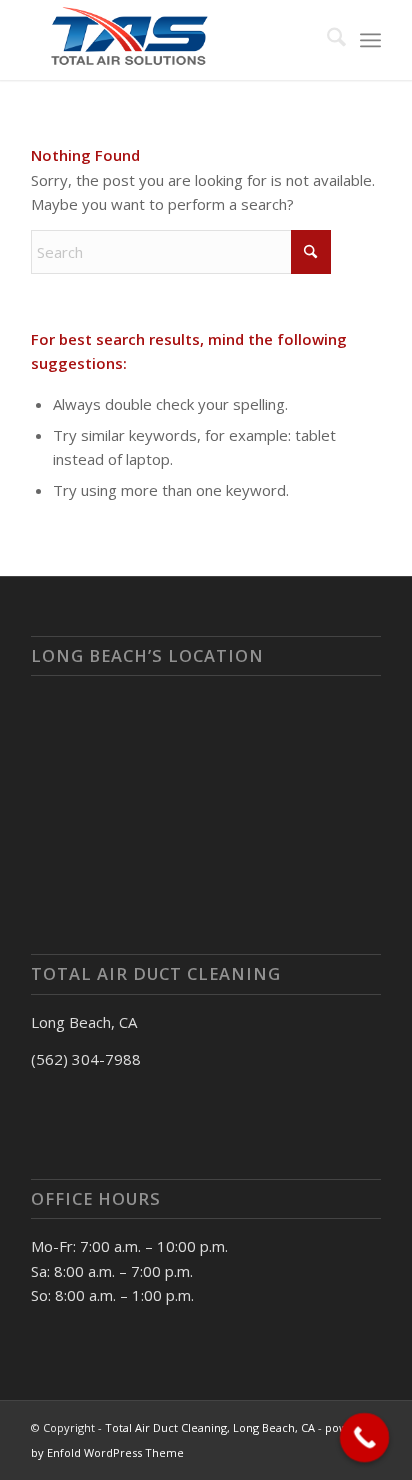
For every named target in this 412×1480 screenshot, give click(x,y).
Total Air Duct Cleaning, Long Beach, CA (210, 1427)
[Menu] (370, 40)
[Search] (326, 40)
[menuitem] (326, 40)
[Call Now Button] (365, 1438)
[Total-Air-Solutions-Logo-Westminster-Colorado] (171, 40)
